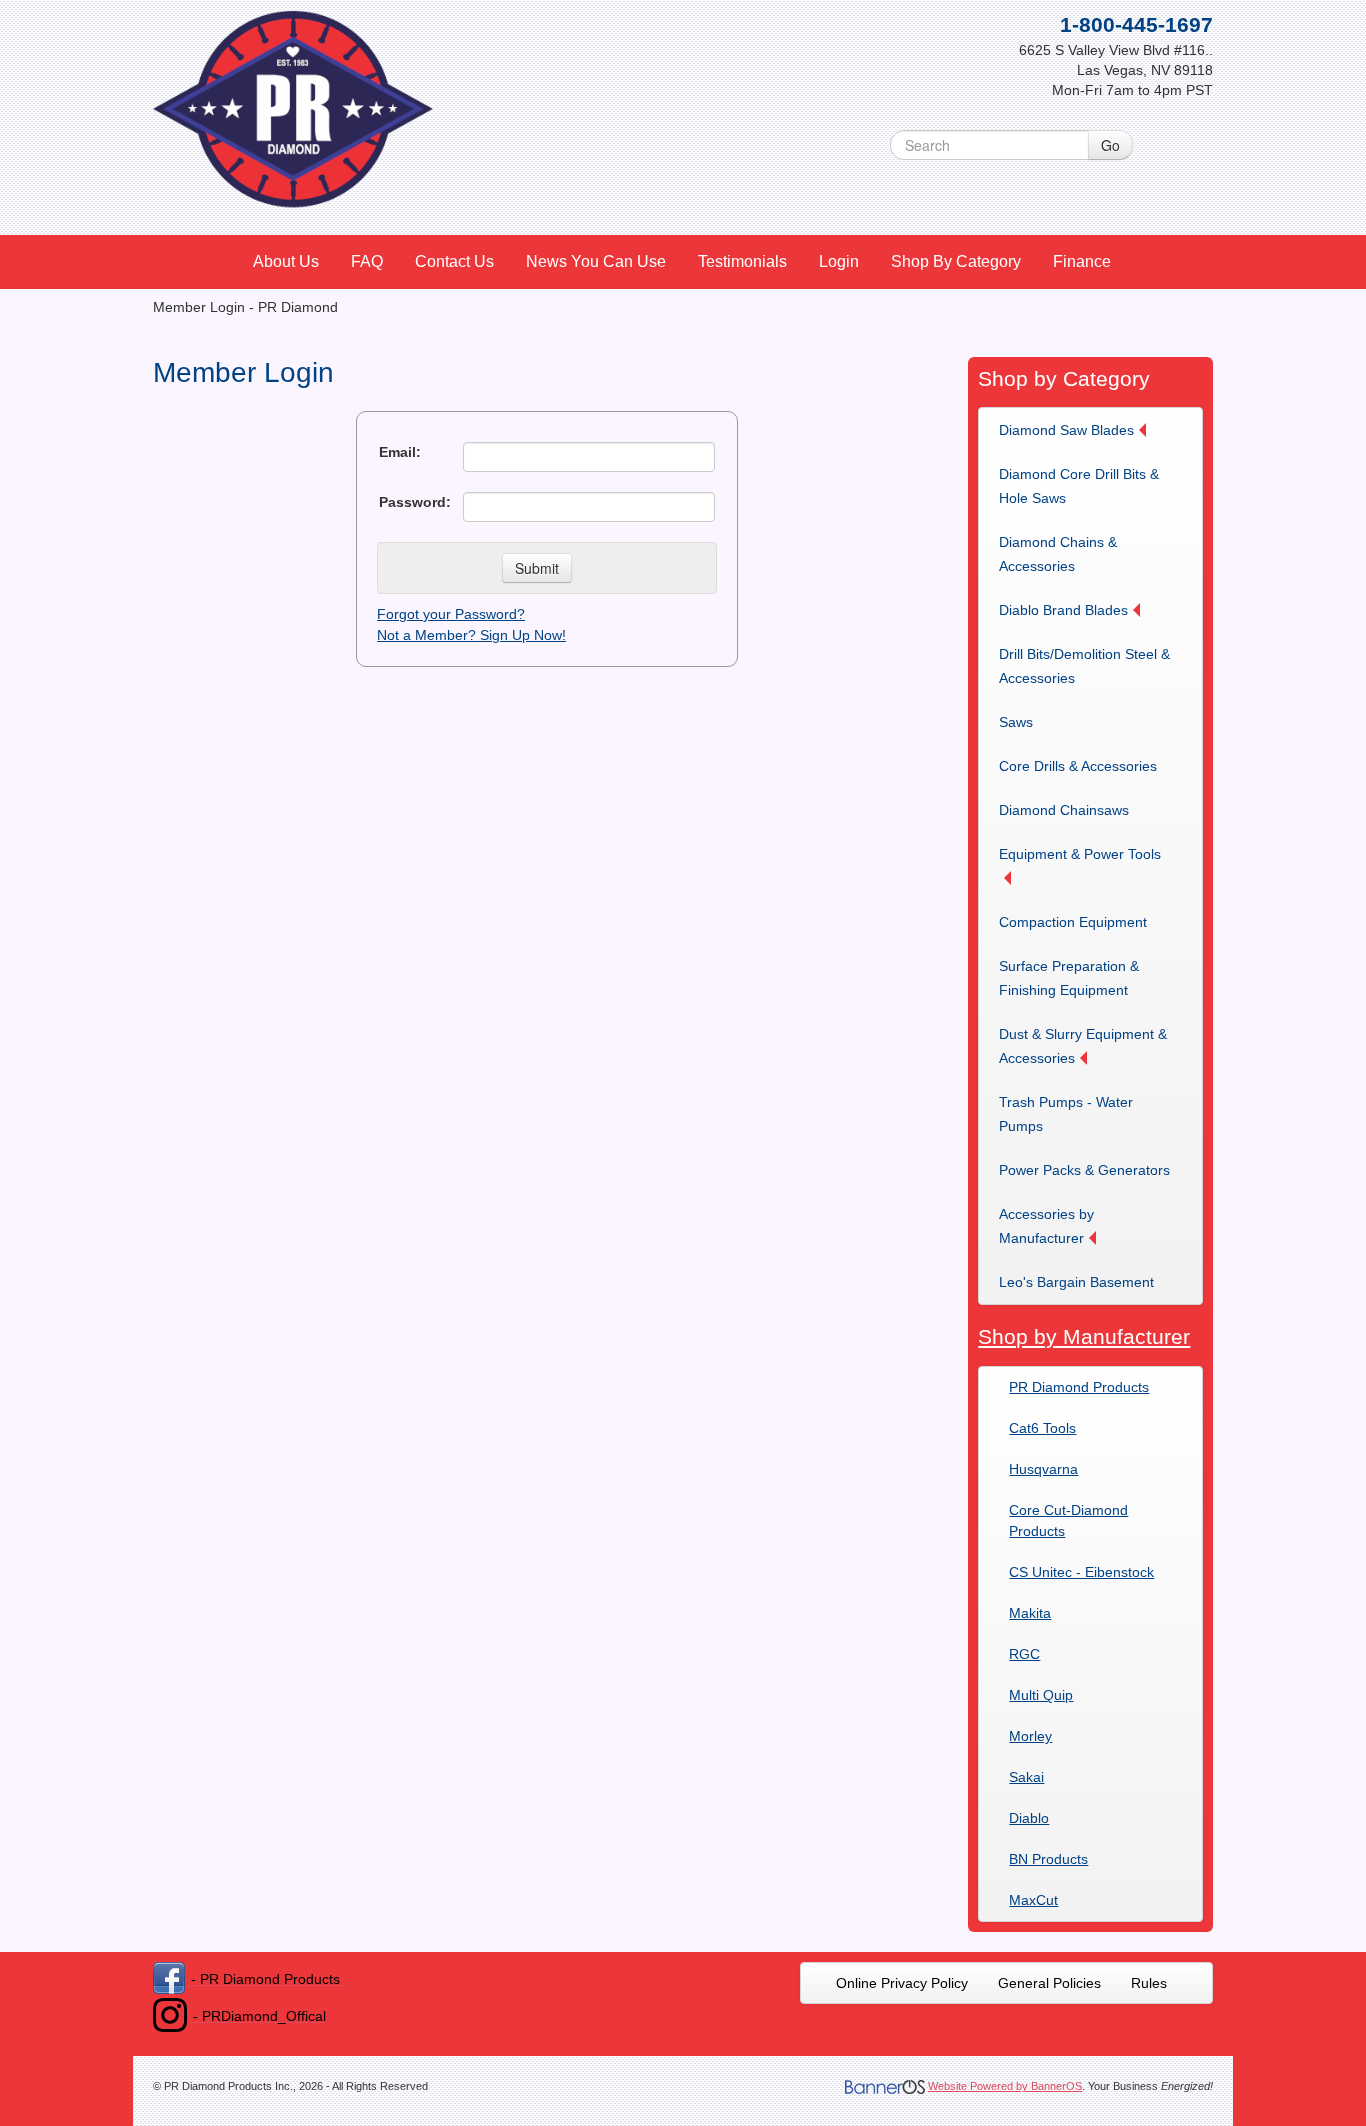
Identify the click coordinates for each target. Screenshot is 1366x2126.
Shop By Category (956, 261)
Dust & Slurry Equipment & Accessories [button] (1083, 1046)
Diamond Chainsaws (1064, 810)
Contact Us (454, 261)
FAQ (367, 261)
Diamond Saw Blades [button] (1066, 430)
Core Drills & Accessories (1078, 766)
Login (839, 261)
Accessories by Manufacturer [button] (1046, 1226)
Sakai (1026, 1777)
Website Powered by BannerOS (1005, 2086)
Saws (1016, 722)
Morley (1030, 1736)
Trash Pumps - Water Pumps (1066, 1114)
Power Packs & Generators (1084, 1170)
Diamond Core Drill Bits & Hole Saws (1079, 486)
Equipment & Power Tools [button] (1080, 854)
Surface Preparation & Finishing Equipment (1069, 978)
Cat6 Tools (1042, 1428)
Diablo (1029, 1818)
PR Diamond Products (1079, 1387)
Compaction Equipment (1073, 922)
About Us (286, 261)
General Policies (1049, 1983)
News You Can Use (596, 261)
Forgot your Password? (451, 614)
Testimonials (742, 261)
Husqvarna (1043, 1469)
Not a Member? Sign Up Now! (471, 635)
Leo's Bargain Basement (1076, 1282)
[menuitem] (287, 262)
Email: (400, 452)
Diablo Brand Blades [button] (1063, 610)
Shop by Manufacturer (1084, 1336)
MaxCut (1033, 1900)
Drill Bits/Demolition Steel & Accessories (1084, 666)
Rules (1149, 1983)
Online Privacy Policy (902, 1983)
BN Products (1048, 1859)
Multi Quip (1041, 1695)
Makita (1030, 1613)
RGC (1024, 1654)
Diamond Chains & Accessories (1058, 554)
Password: (415, 502)
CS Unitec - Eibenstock (1081, 1572)
